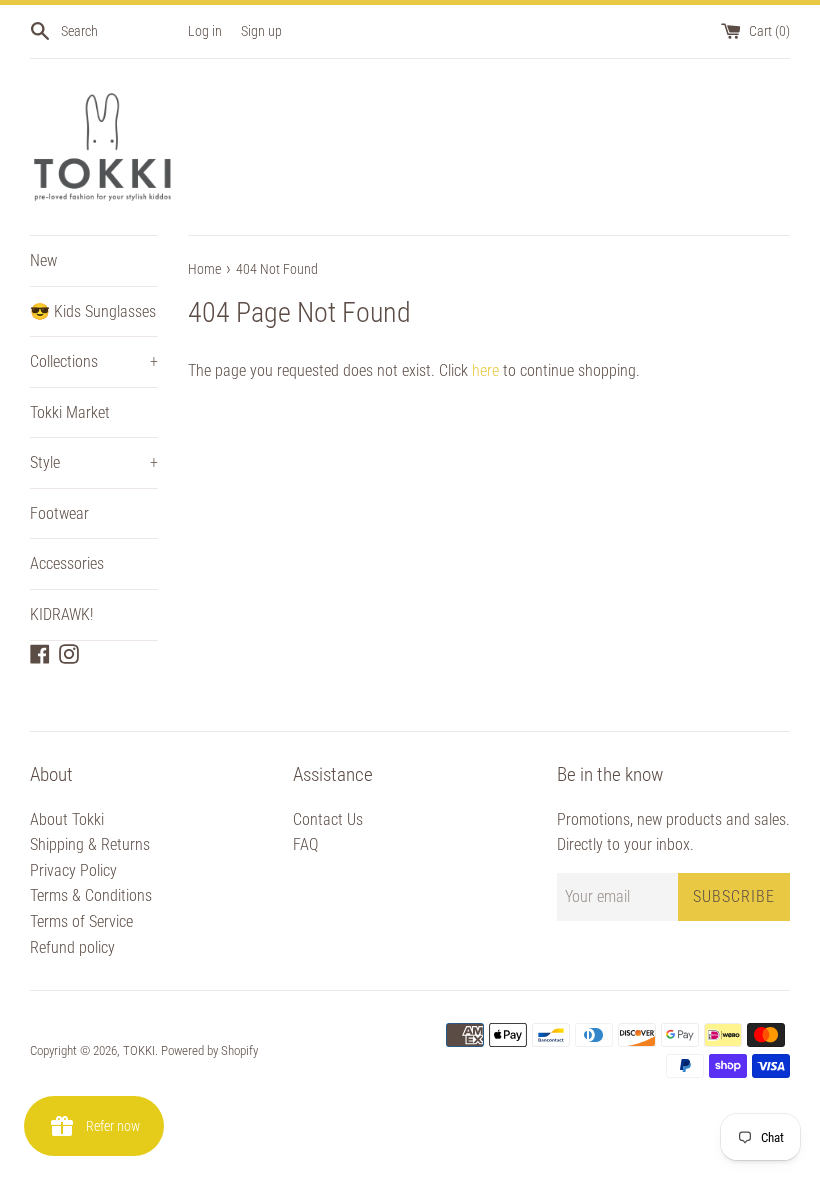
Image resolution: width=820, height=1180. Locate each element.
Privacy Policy (73, 870)
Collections (94, 361)
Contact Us (328, 819)
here (485, 370)
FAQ (305, 844)
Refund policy (72, 947)
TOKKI (139, 1050)
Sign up (261, 31)
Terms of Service (81, 921)
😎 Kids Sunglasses (93, 311)
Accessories (67, 563)
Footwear (59, 513)
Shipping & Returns (90, 844)
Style (94, 462)
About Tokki (67, 819)
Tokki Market (70, 412)
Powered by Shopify (209, 1050)
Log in (205, 31)
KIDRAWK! (61, 614)
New (43, 260)
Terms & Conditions (91, 895)
